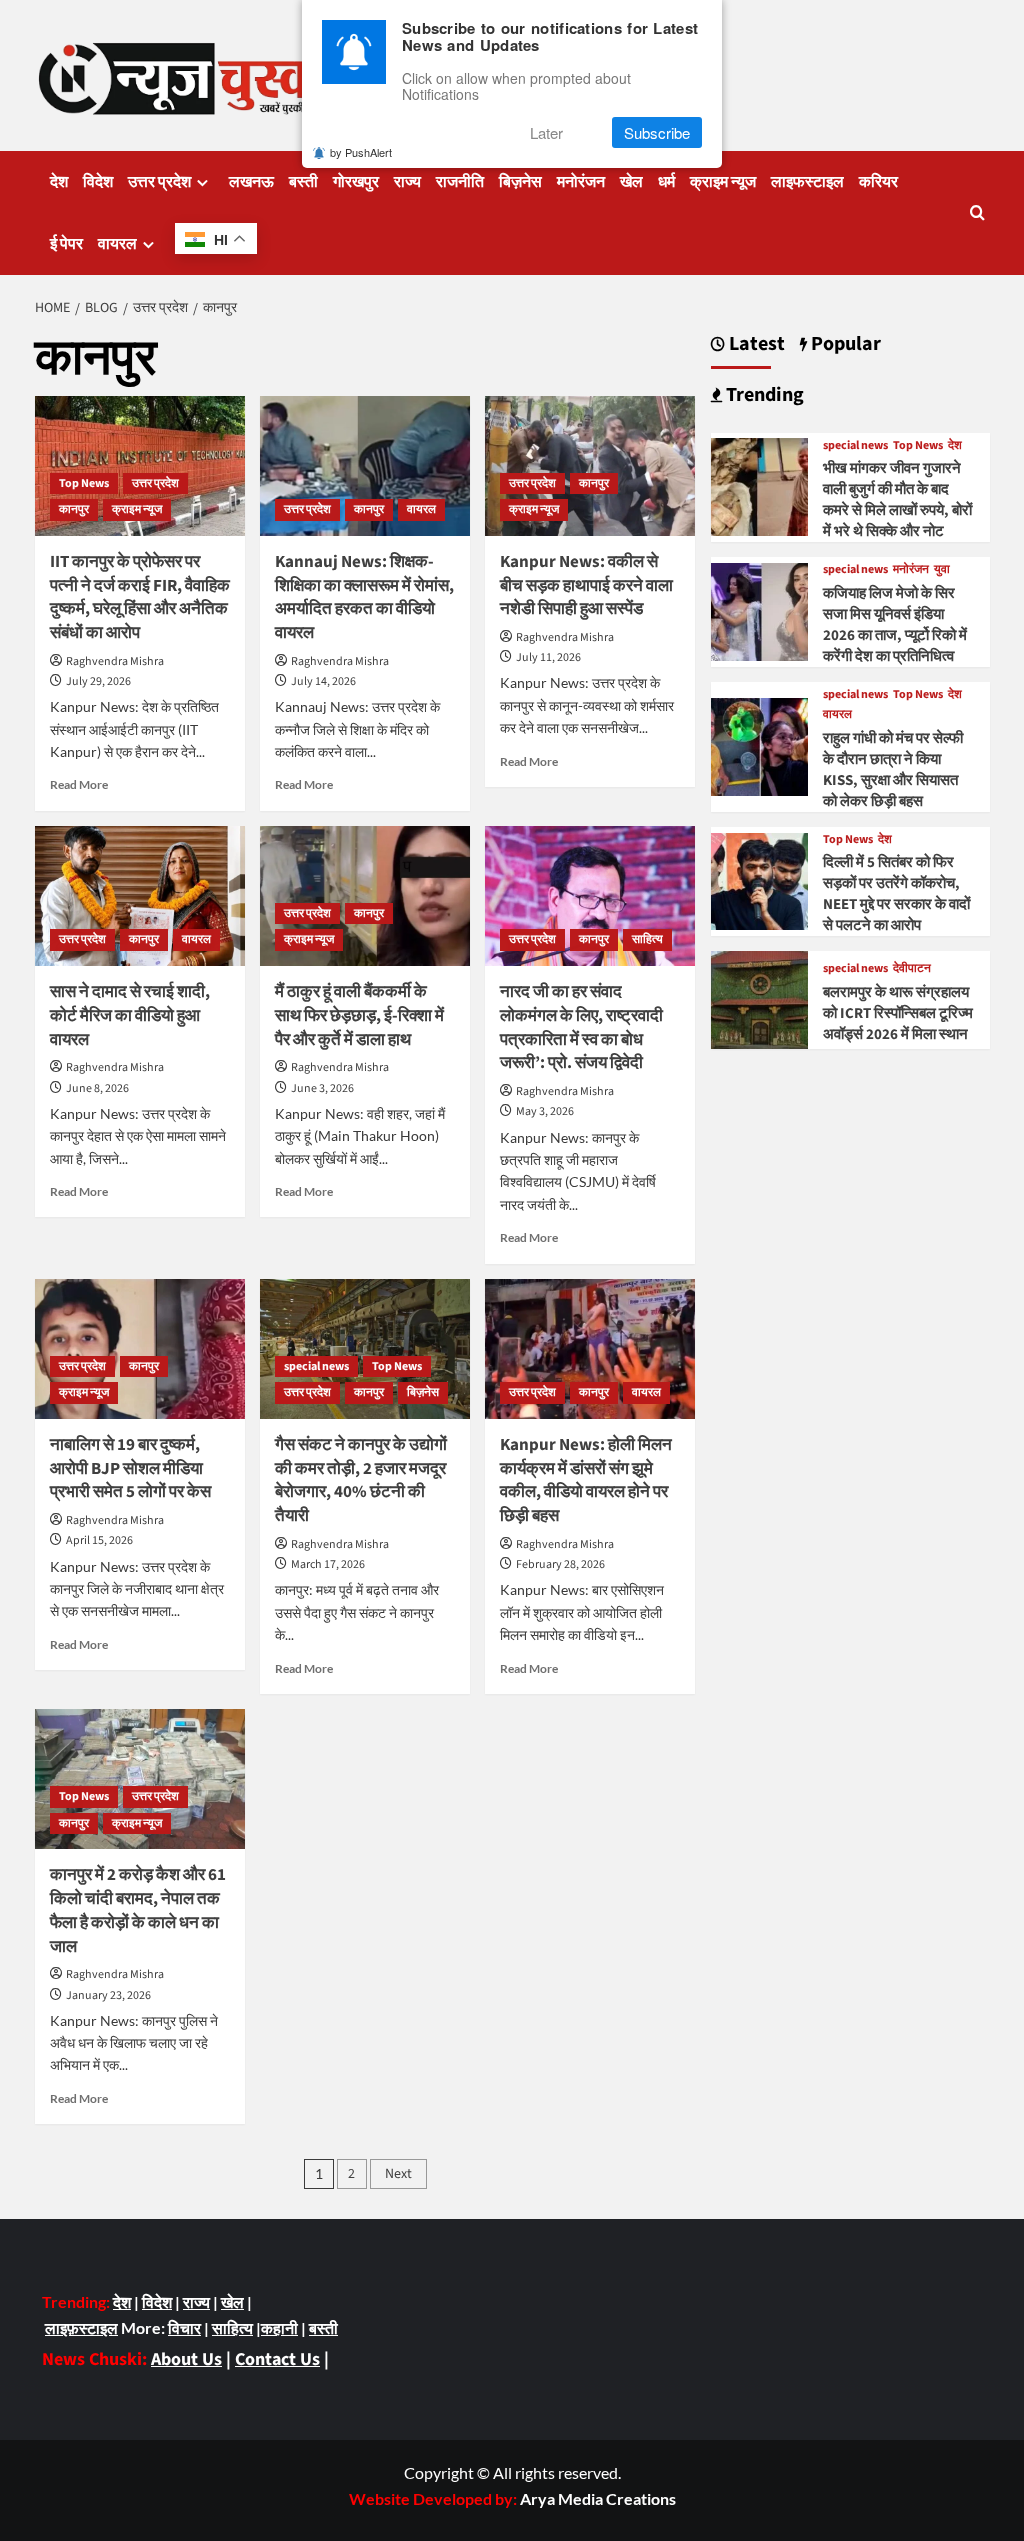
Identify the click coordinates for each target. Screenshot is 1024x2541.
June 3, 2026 (322, 1088)
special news (316, 1366)
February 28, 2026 (560, 1564)
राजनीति (460, 182)
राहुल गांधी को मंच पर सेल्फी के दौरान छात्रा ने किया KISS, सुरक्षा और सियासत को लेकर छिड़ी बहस (893, 770)
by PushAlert (361, 152)
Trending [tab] (763, 395)
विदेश (98, 182)
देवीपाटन (912, 969)
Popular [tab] (844, 344)
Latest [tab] (755, 344)
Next (398, 2174)
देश (59, 182)
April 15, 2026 (99, 1540)
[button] (977, 212)
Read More (79, 784)
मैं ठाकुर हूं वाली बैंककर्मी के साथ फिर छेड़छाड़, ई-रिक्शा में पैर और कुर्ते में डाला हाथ (359, 1016)
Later (546, 132)
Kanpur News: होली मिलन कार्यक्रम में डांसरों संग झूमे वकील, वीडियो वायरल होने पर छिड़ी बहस (586, 1480)
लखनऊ (251, 182)
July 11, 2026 (548, 657)
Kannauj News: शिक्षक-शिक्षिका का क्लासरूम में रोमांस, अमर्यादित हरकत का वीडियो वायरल (364, 597)
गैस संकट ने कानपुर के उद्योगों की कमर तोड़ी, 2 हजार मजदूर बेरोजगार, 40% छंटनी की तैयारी (361, 1480)
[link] (598, 2498)
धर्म (666, 182)
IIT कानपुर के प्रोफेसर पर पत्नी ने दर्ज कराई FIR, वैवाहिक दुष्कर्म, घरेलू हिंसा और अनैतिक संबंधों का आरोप (140, 597)
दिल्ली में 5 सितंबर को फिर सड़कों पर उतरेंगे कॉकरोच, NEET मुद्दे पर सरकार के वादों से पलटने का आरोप (896, 894)
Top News (84, 483)
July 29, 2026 (98, 681)
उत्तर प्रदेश (159, 182)
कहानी (279, 2327)
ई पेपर (66, 244)
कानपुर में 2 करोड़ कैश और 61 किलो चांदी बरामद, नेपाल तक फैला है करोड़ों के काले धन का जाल (138, 1910)
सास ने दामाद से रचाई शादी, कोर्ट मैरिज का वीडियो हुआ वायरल (130, 1016)
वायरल (117, 244)
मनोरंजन (581, 182)
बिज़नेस (520, 182)
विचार (184, 2327)
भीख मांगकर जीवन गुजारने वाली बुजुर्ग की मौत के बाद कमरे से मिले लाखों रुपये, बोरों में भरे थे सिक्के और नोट (897, 500)
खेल (631, 182)
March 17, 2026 (328, 1564)
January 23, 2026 (108, 1995)
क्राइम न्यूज (723, 182)
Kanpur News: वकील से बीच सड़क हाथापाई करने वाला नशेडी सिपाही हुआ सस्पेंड (586, 586)
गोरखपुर (356, 182)
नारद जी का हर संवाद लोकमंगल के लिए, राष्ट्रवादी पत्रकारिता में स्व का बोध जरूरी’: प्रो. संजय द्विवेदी (581, 1027)
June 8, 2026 (97, 1088)
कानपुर (74, 509)
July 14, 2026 (323, 681)
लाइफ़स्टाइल (81, 2327)
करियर (878, 182)
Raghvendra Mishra (115, 661)
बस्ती (303, 182)
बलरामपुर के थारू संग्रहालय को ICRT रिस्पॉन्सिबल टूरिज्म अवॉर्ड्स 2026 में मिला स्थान (898, 1013)
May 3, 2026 (545, 1111)
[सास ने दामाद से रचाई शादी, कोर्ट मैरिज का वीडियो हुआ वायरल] (140, 896)
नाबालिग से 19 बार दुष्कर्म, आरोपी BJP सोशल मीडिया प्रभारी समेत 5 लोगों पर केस (130, 1469)
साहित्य (647, 939)
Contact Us (277, 2359)
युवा (942, 570)
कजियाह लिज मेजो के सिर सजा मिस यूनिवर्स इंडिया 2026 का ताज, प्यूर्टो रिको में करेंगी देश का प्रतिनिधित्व (895, 625)
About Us (186, 2359)
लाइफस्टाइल (807, 182)
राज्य (407, 182)
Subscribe (657, 132)
